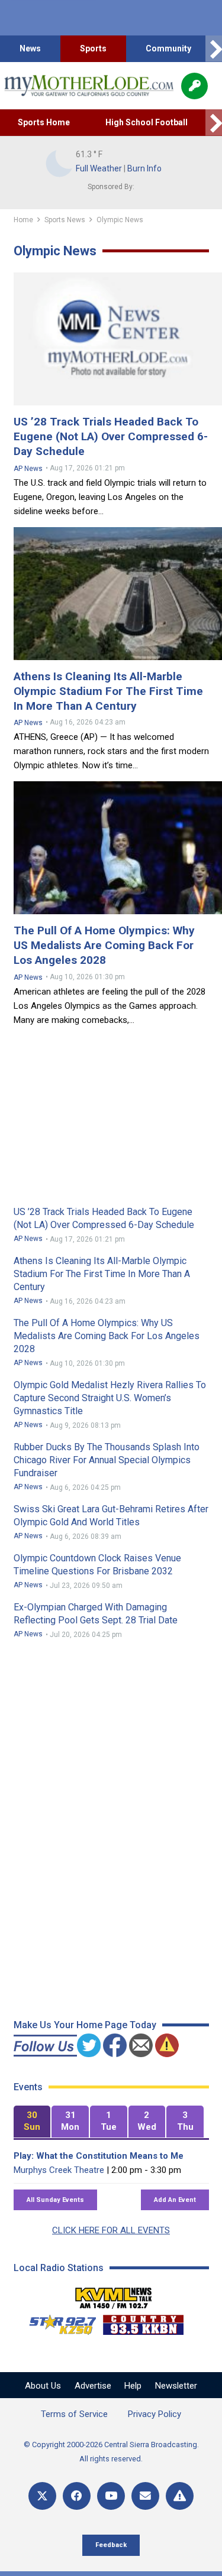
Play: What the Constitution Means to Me (99, 2156)
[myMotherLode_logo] (89, 86)
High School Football (147, 122)
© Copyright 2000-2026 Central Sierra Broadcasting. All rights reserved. (111, 2452)
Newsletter (176, 2386)
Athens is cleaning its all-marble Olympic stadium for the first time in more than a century (108, 691)
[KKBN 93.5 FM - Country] (143, 2322)
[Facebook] (77, 2496)
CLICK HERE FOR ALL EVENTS (111, 2230)
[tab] (32, 2122)
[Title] (180, 2496)
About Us (43, 2386)
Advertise (93, 2386)
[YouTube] (111, 2496)
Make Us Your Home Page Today (85, 2025)
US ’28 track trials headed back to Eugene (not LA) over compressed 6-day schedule (111, 436)
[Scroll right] (214, 49)
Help (133, 2386)
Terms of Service (74, 2414)
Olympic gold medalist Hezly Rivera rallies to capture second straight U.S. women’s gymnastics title (110, 1398)
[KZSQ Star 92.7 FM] (57, 2322)
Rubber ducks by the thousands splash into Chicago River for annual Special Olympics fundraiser (107, 1460)
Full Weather (99, 168)
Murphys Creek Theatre (59, 2170)
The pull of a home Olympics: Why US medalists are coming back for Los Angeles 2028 (104, 945)
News (30, 48)
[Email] (145, 2496)
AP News (28, 469)
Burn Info (144, 168)
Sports (93, 48)
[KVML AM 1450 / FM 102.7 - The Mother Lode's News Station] (114, 2295)
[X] (42, 2496)
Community (168, 48)
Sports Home (44, 122)
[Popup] (194, 86)
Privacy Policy (155, 2414)
